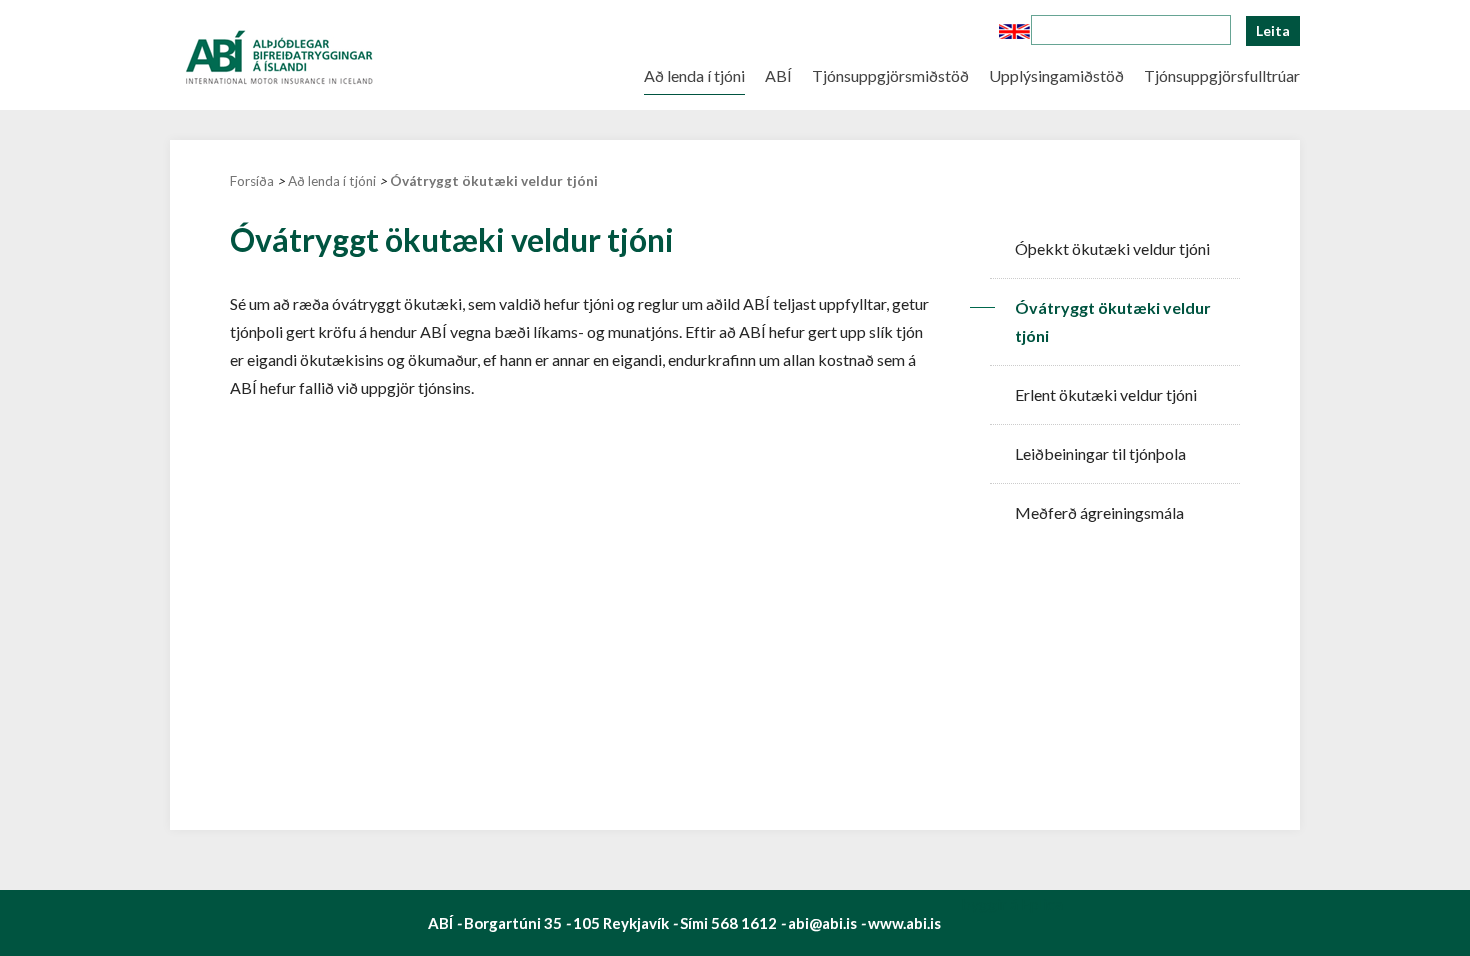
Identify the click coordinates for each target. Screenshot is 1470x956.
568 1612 (744, 923)
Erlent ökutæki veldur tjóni (1106, 394)
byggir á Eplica (1012, 903)
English (1014, 31)
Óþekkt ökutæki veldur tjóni (1112, 248)
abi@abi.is (822, 923)
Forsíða (252, 181)
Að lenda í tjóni (332, 181)
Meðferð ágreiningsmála (1099, 512)
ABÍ (778, 73)
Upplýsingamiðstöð (1056, 73)
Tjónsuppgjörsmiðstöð (890, 73)
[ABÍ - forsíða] (278, 52)
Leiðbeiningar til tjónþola (1100, 453)
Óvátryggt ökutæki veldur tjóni (494, 181)
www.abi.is (904, 923)
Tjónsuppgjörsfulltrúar (1222, 73)
